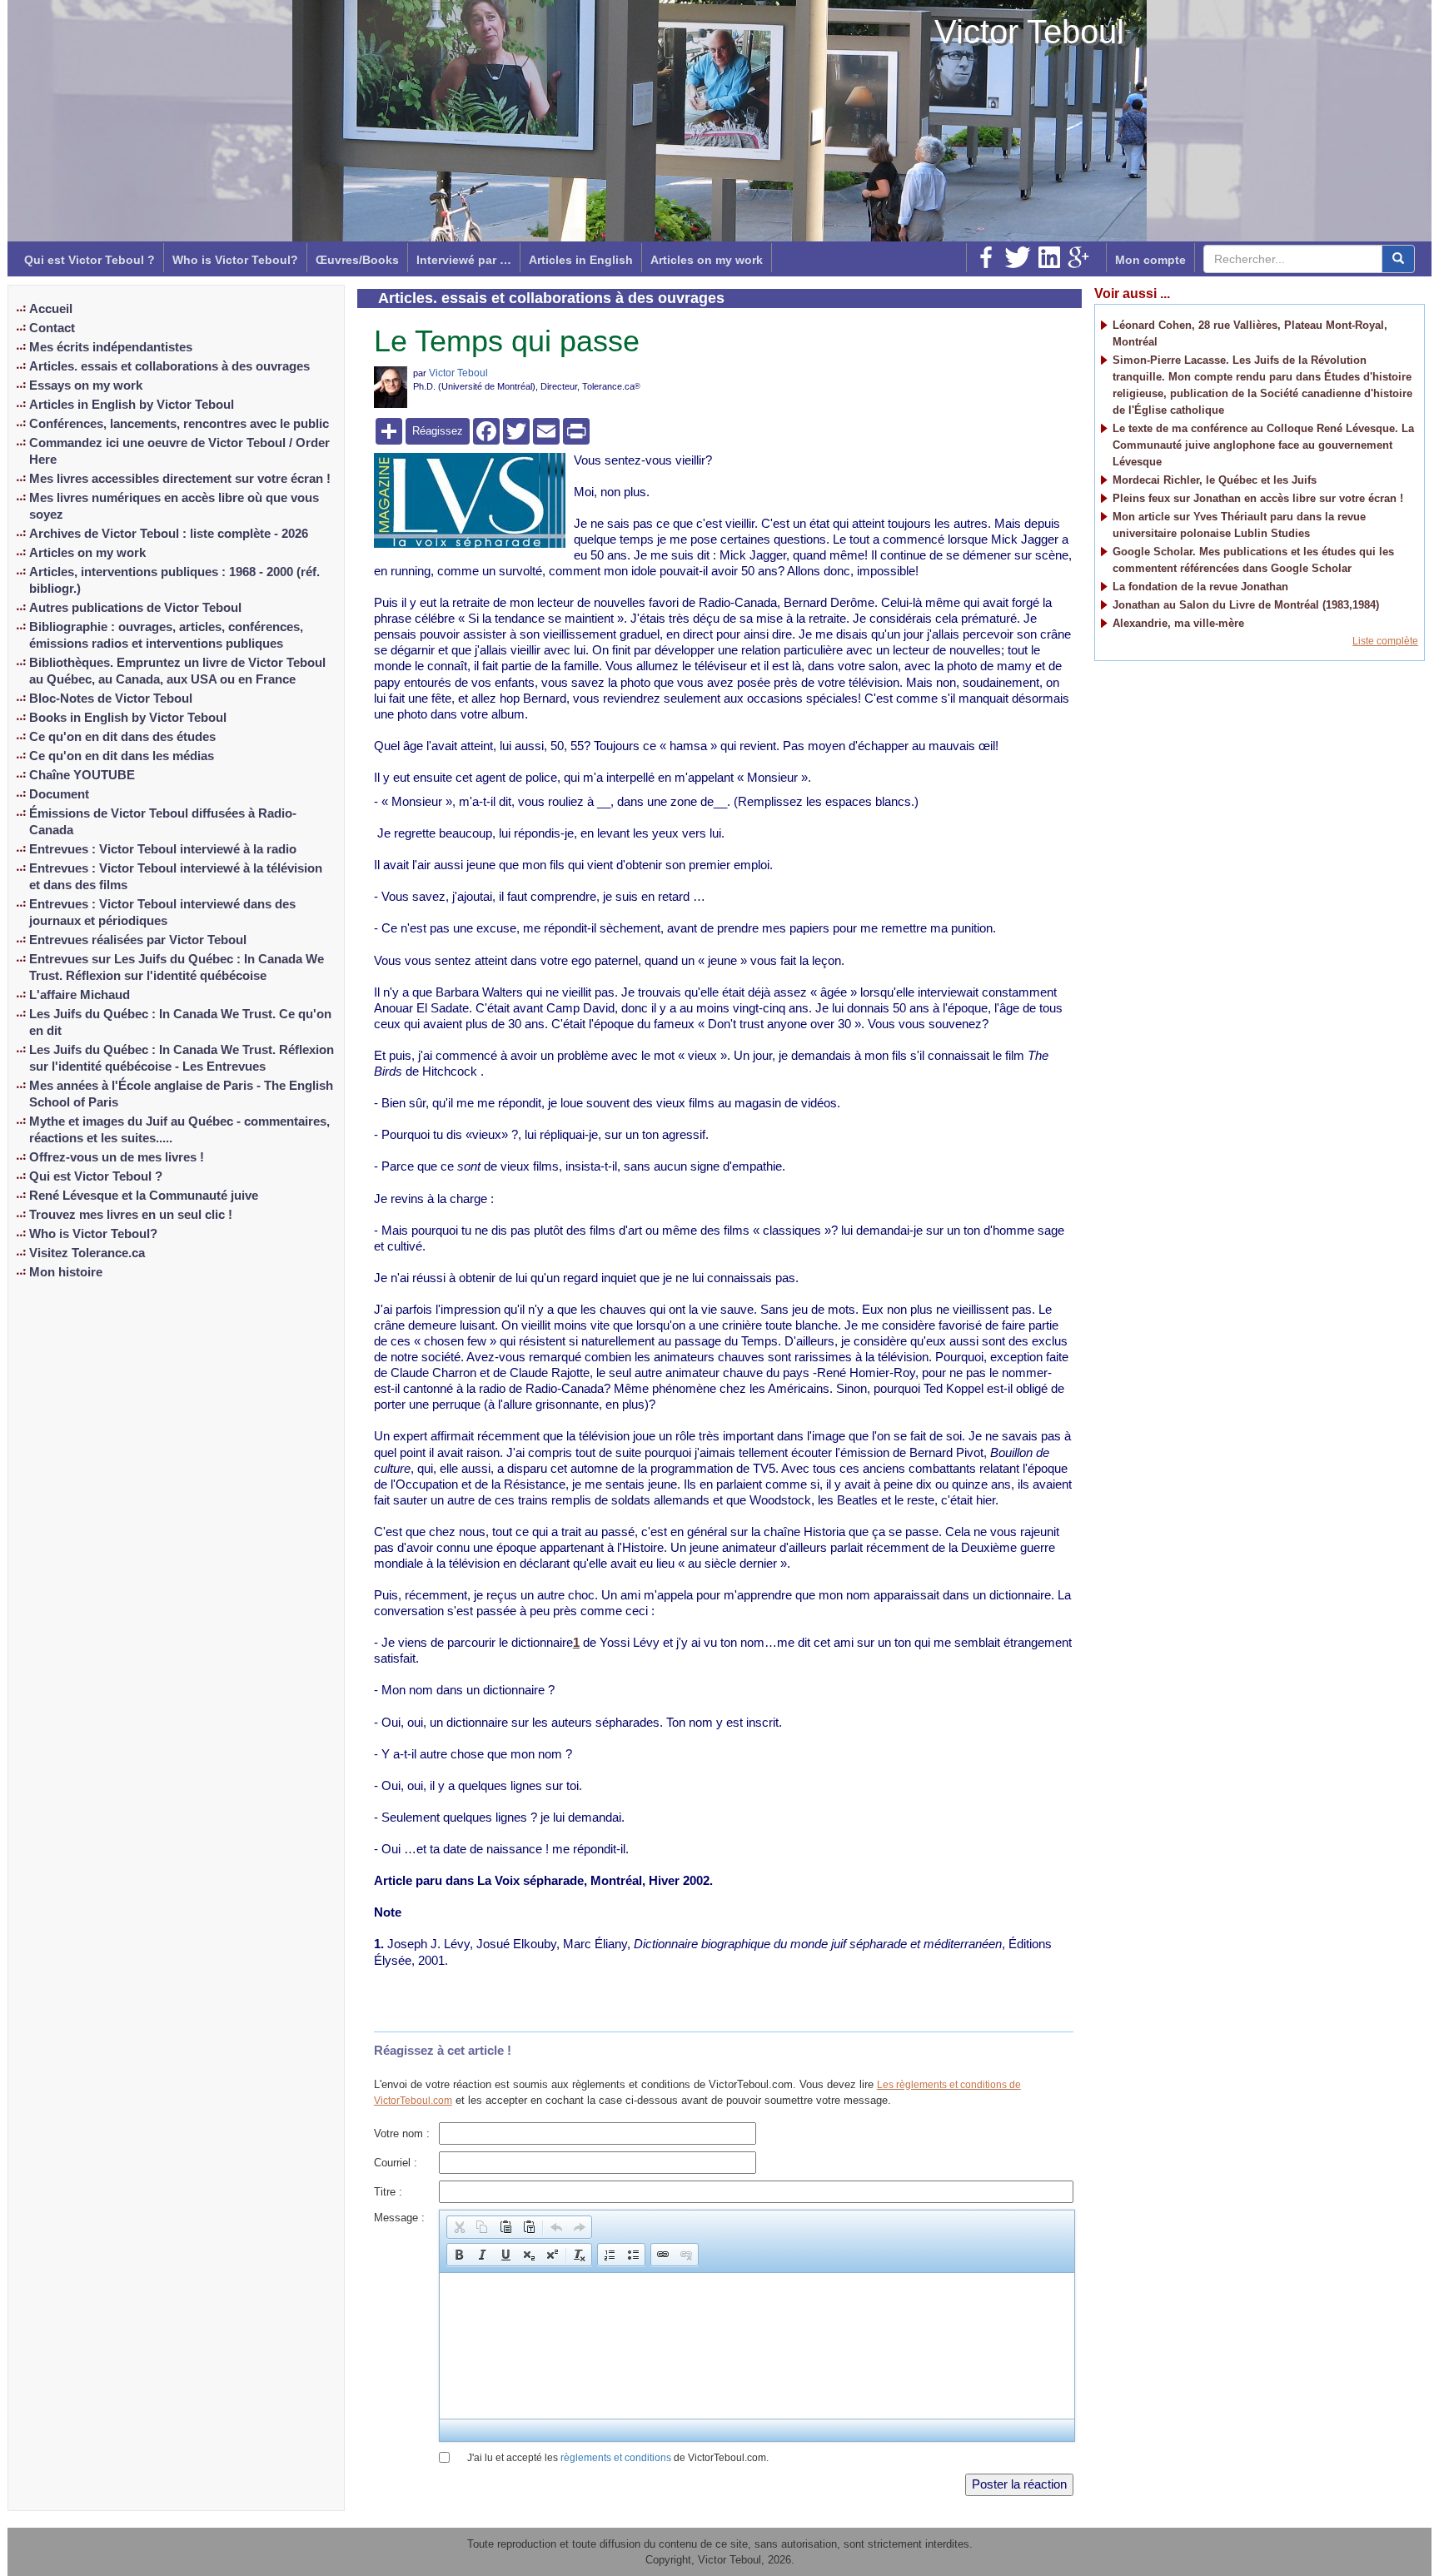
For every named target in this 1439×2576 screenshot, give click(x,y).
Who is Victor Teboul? (235, 260)
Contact (52, 328)
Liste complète (1385, 641)
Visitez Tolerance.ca (87, 1253)
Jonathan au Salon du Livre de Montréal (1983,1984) (1246, 605)
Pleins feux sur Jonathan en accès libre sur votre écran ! (1258, 498)
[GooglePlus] (1078, 257)
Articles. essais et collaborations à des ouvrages (169, 366)
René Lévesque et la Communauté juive (144, 1196)
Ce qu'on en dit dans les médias (122, 756)
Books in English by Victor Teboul (128, 718)
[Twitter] (1018, 257)
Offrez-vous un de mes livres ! (117, 1157)
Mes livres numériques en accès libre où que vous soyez (174, 506)
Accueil (51, 309)
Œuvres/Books (357, 260)
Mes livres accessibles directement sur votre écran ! (180, 479)
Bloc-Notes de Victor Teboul (111, 699)
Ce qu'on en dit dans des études (122, 737)
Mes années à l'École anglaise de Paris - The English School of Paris (181, 1094)
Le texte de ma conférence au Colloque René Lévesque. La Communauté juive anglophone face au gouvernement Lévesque (1263, 445)
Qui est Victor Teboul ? (90, 260)
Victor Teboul (1029, 32)
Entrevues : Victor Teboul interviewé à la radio (163, 849)
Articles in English (581, 260)
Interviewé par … (464, 260)
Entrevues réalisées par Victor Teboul (138, 940)
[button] (459, 2227)
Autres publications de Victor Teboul (135, 608)
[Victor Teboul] (391, 386)
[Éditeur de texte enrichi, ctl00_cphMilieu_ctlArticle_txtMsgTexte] (756, 2346)
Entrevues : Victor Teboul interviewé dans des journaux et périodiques (162, 913)
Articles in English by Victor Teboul (132, 405)
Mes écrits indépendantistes (111, 347)
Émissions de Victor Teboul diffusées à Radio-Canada (163, 822)
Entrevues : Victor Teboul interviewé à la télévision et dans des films (176, 877)
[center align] (1398, 259)
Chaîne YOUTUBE (82, 775)
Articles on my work (707, 260)
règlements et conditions (616, 2458)
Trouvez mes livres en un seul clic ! (131, 1215)
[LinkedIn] (1049, 257)
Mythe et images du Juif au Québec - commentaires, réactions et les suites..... (179, 1130)
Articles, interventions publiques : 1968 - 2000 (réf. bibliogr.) (174, 580)
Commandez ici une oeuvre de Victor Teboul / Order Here (179, 451)
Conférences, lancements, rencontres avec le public (179, 424)
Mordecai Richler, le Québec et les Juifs (1215, 480)
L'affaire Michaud (80, 995)
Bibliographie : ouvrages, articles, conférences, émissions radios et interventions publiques (166, 635)
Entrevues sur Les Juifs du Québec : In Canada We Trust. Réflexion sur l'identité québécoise (177, 967)
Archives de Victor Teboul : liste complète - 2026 (169, 534)
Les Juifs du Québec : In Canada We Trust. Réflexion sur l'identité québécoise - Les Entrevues (182, 1058)
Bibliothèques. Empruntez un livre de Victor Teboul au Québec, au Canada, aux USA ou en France (177, 671)
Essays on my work (86, 385)
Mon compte (1150, 260)
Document (59, 794)
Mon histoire (66, 1272)
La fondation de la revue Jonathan (1200, 587)
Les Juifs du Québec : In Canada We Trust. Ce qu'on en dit (180, 1022)
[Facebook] (986, 257)
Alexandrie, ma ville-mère (1178, 623)
